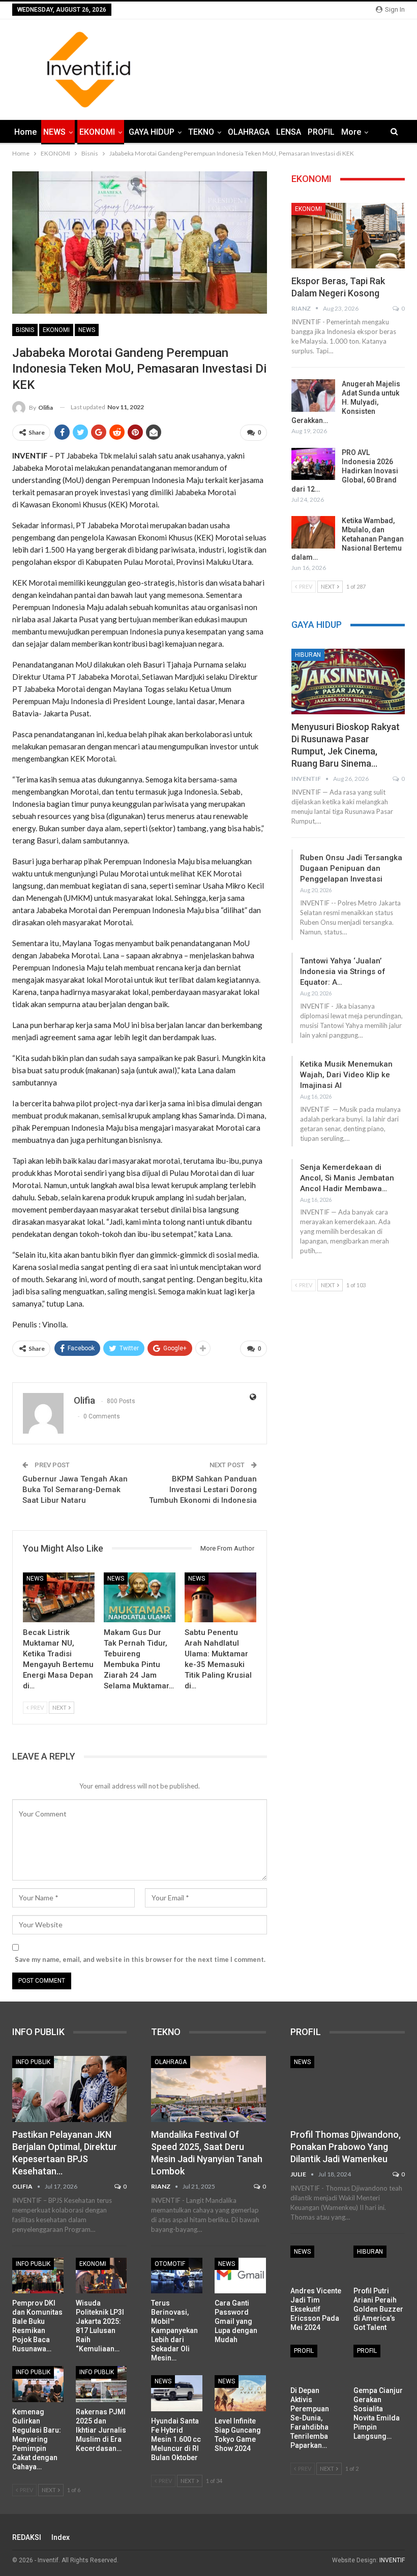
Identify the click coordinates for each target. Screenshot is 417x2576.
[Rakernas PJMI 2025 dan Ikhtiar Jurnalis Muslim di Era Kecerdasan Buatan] (101, 2384)
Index (61, 2537)
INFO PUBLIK (33, 2062)
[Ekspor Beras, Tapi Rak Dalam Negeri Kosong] (348, 236)
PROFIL (321, 132)
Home (25, 132)
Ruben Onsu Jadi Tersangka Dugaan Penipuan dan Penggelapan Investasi (351, 868)
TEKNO (201, 132)
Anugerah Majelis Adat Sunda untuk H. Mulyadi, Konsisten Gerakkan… (346, 402)
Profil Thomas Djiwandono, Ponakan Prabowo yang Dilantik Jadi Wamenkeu (346, 2147)
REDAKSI (27, 2537)
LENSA (289, 132)
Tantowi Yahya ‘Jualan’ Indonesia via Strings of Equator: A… (343, 972)
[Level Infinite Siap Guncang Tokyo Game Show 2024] (240, 2393)
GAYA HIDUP (152, 132)
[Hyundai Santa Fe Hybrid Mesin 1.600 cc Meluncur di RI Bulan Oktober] (177, 2393)
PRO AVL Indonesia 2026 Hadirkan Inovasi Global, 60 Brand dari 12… (345, 471)
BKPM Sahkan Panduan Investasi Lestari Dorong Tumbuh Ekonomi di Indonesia (203, 1490)
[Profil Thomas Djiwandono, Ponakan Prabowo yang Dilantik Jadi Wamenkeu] (348, 2089)
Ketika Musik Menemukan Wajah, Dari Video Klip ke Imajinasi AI (346, 1075)
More (351, 132)
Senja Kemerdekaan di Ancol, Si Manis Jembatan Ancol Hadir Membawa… (347, 1178)
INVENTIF (392, 2560)
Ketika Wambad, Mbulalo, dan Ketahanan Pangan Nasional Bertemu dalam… (348, 539)
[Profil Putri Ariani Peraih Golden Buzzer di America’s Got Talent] (379, 2263)
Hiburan (308, 655)
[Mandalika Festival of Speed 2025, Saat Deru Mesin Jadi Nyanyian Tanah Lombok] (208, 2089)
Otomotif (170, 2264)
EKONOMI (97, 132)
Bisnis (25, 330)
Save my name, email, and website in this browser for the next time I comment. (140, 1959)
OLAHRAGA (249, 132)
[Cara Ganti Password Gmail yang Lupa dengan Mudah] (240, 2276)
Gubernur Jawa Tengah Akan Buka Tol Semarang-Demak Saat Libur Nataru (75, 1490)
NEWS (54, 132)
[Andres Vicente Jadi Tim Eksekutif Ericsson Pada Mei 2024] (316, 2263)
